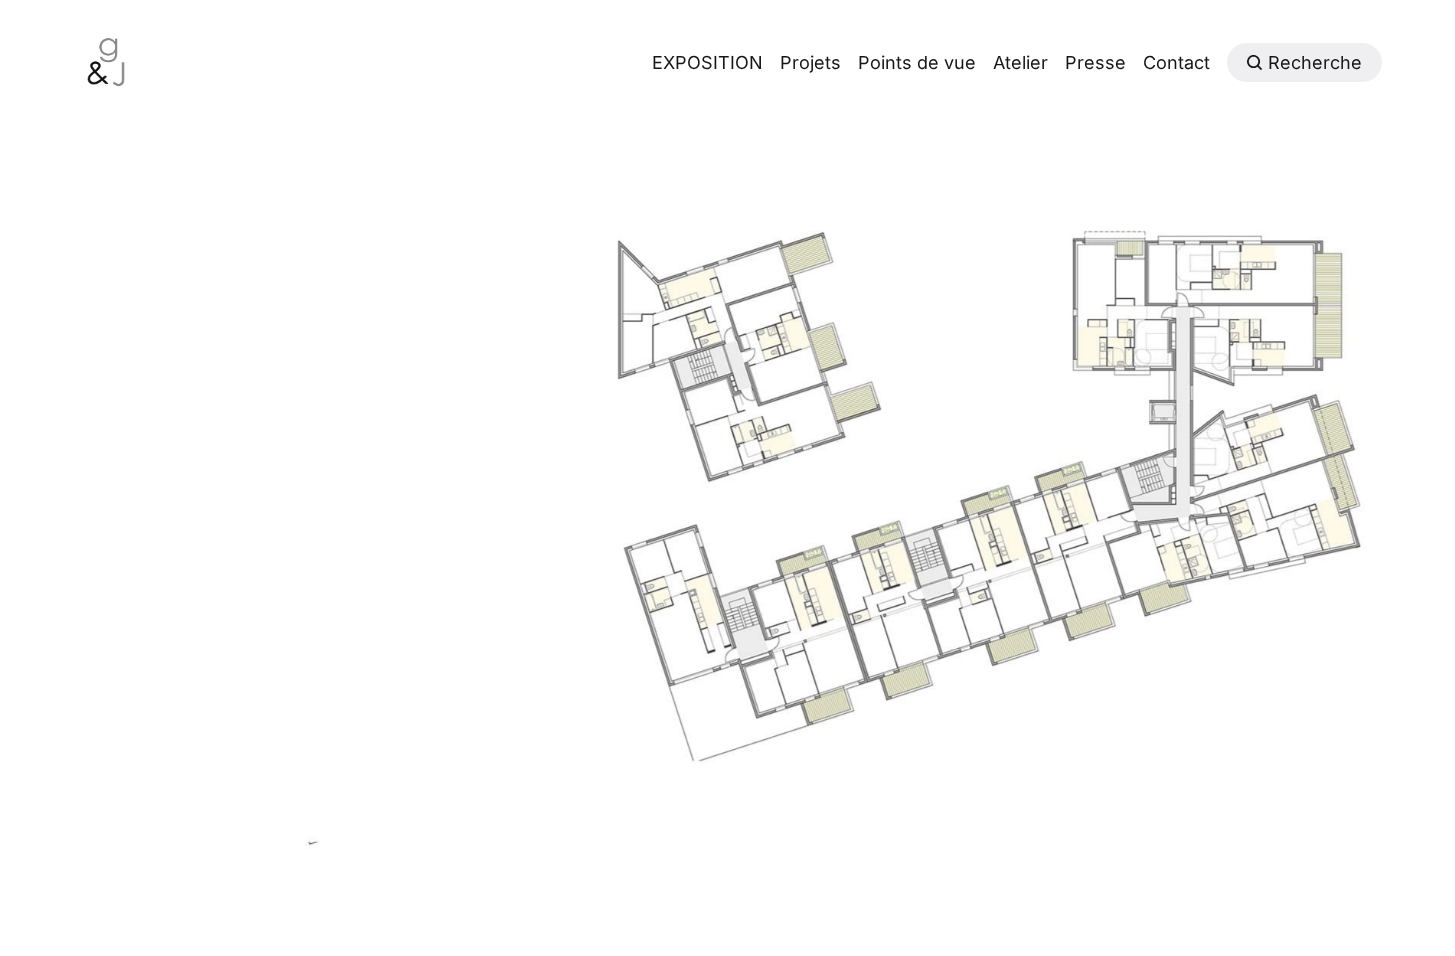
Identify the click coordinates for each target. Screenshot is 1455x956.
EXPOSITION (707, 62)
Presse (1095, 62)
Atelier (1020, 62)
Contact (1176, 62)
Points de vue (917, 62)
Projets (810, 62)
